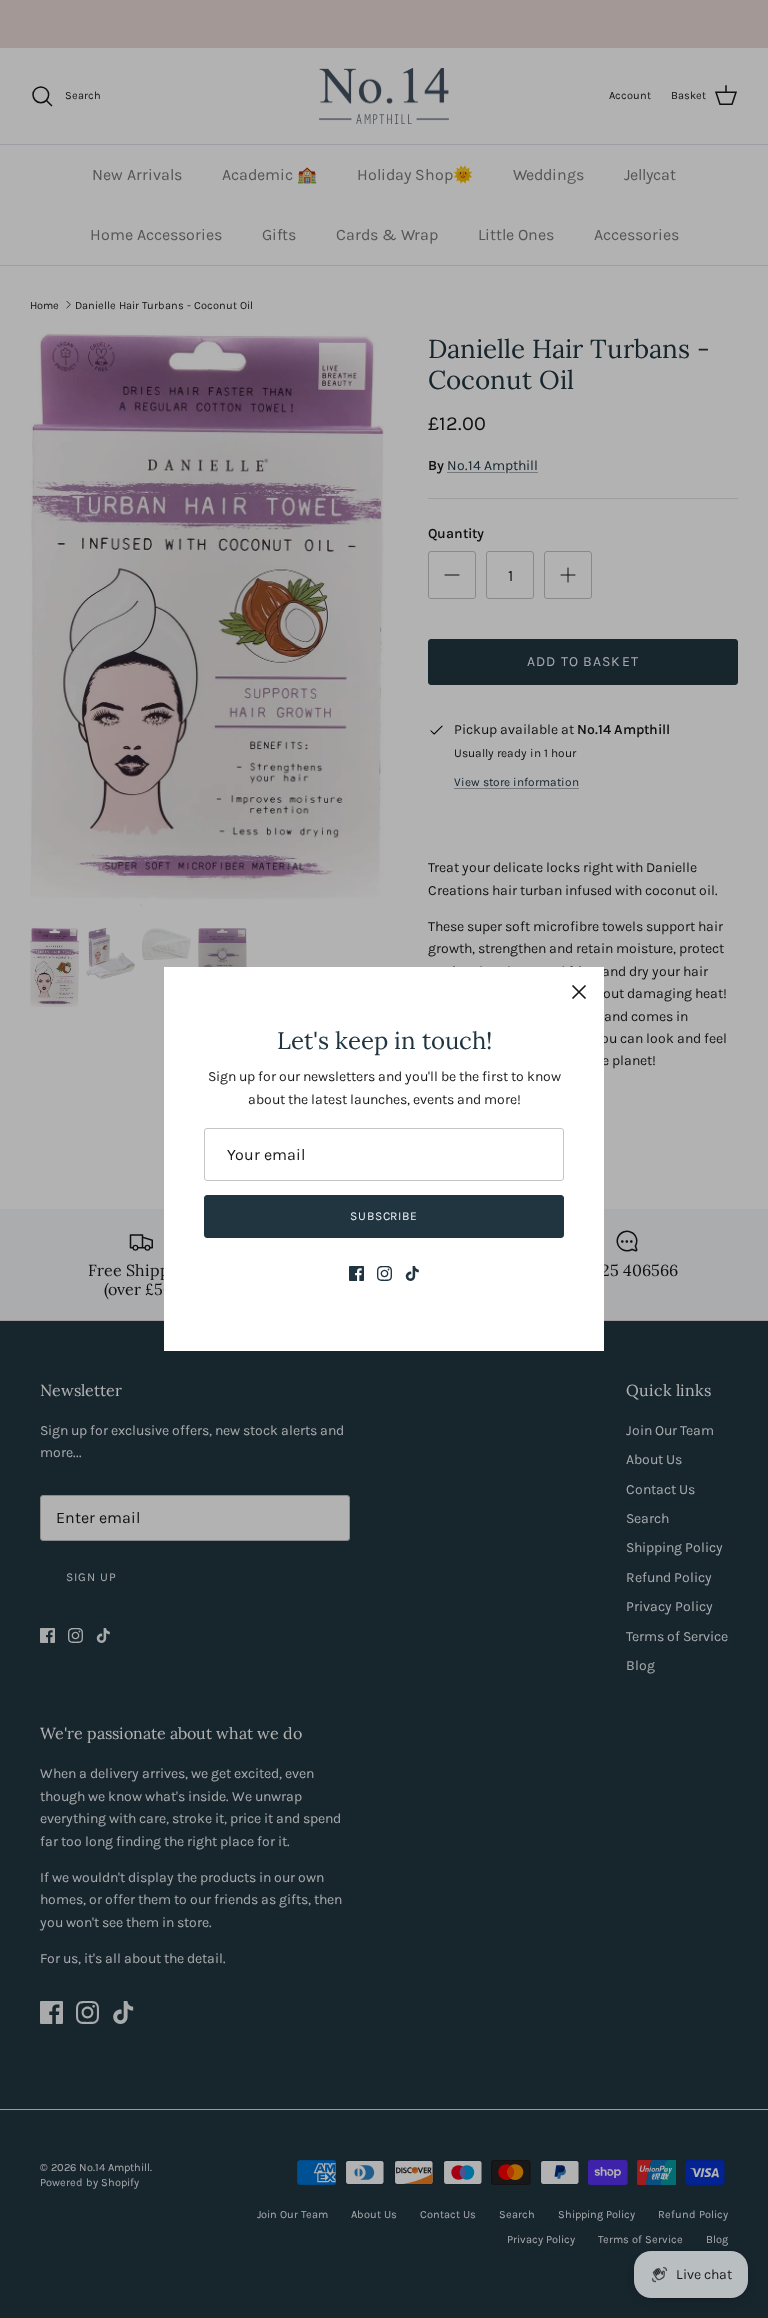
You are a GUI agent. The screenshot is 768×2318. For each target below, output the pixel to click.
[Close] (579, 992)
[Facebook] (356, 1273)
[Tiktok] (412, 1273)
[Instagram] (384, 1273)
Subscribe (384, 1216)
